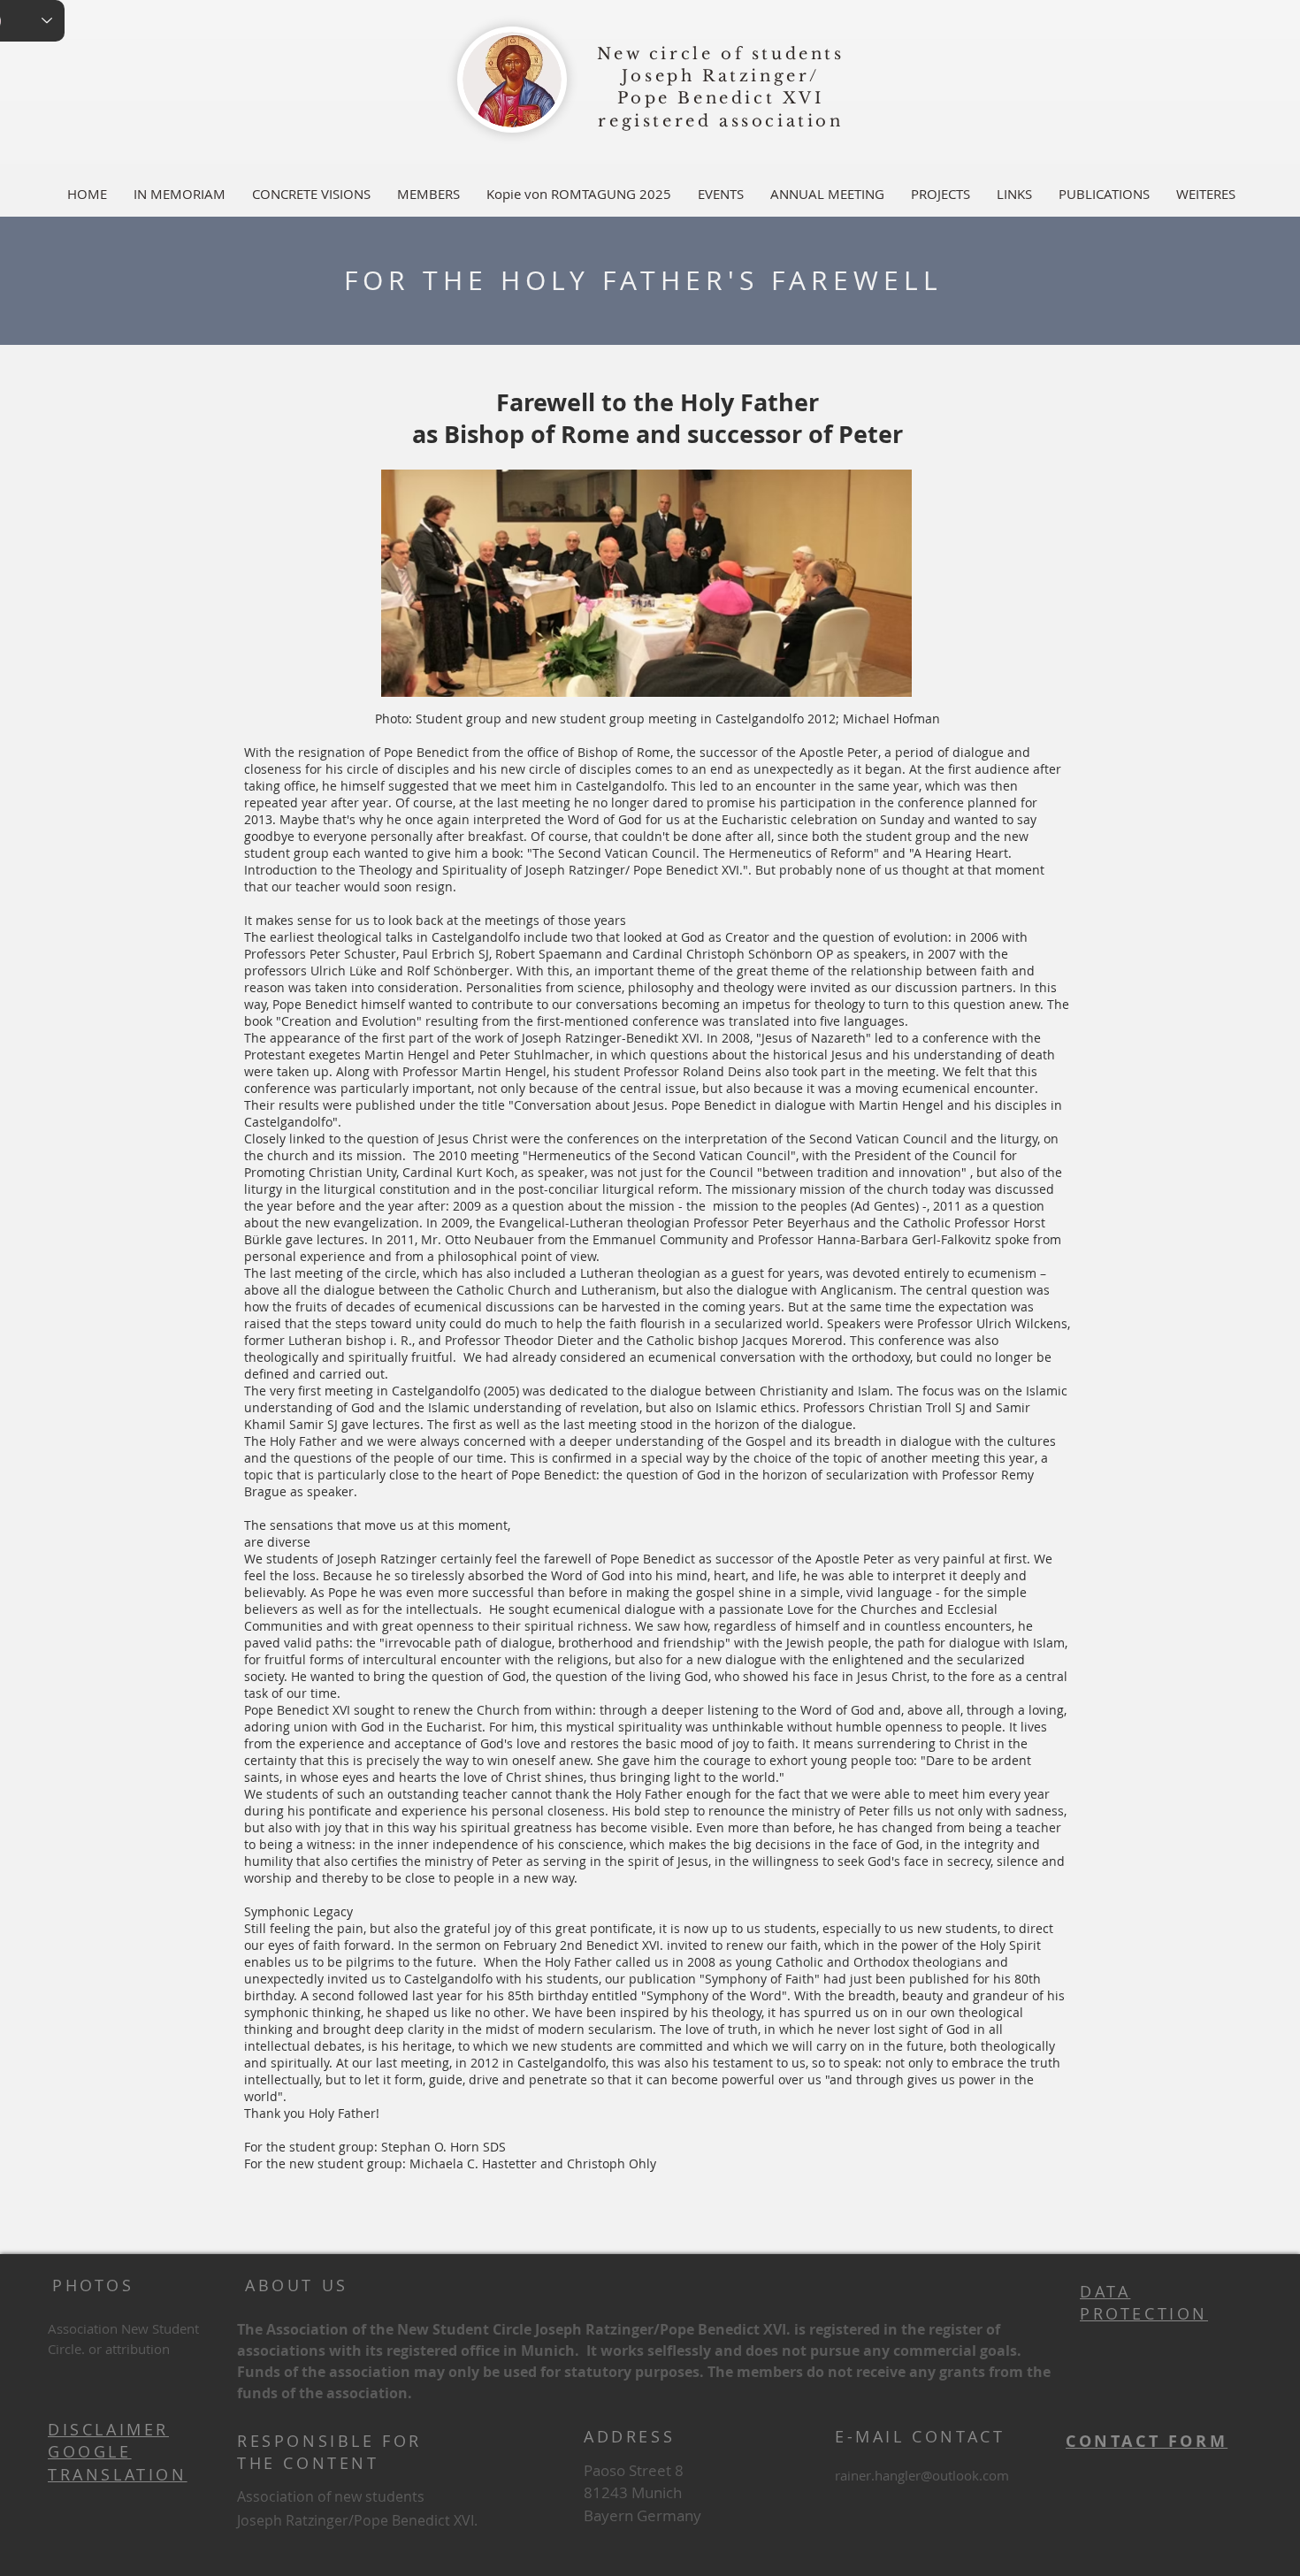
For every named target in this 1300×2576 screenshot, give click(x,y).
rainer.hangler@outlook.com (922, 2475)
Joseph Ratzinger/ (721, 76)
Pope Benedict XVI (720, 98)
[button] (428, 194)
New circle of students (720, 54)
